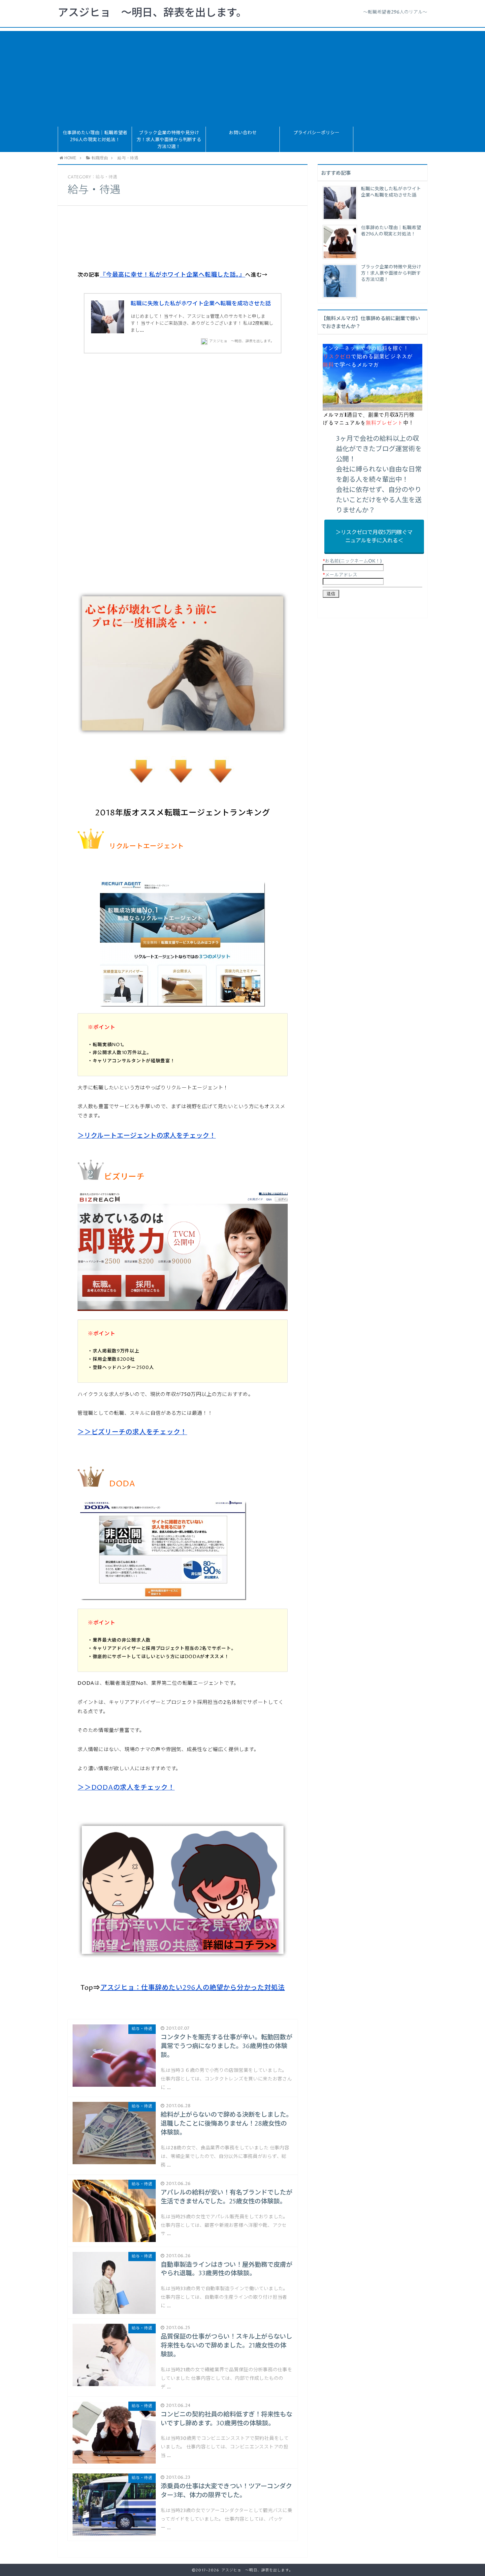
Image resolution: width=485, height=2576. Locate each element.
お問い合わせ (243, 133)
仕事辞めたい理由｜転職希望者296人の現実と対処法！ (95, 136)
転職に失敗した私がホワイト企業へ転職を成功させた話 (201, 304)
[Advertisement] (242, 77)
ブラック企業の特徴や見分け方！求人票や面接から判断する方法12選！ (169, 140)
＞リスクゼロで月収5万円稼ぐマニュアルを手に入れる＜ (374, 537)
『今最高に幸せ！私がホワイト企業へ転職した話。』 (172, 275)
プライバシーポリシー (316, 133)
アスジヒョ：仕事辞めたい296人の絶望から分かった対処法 (193, 1988)
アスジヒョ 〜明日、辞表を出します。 (152, 13)
